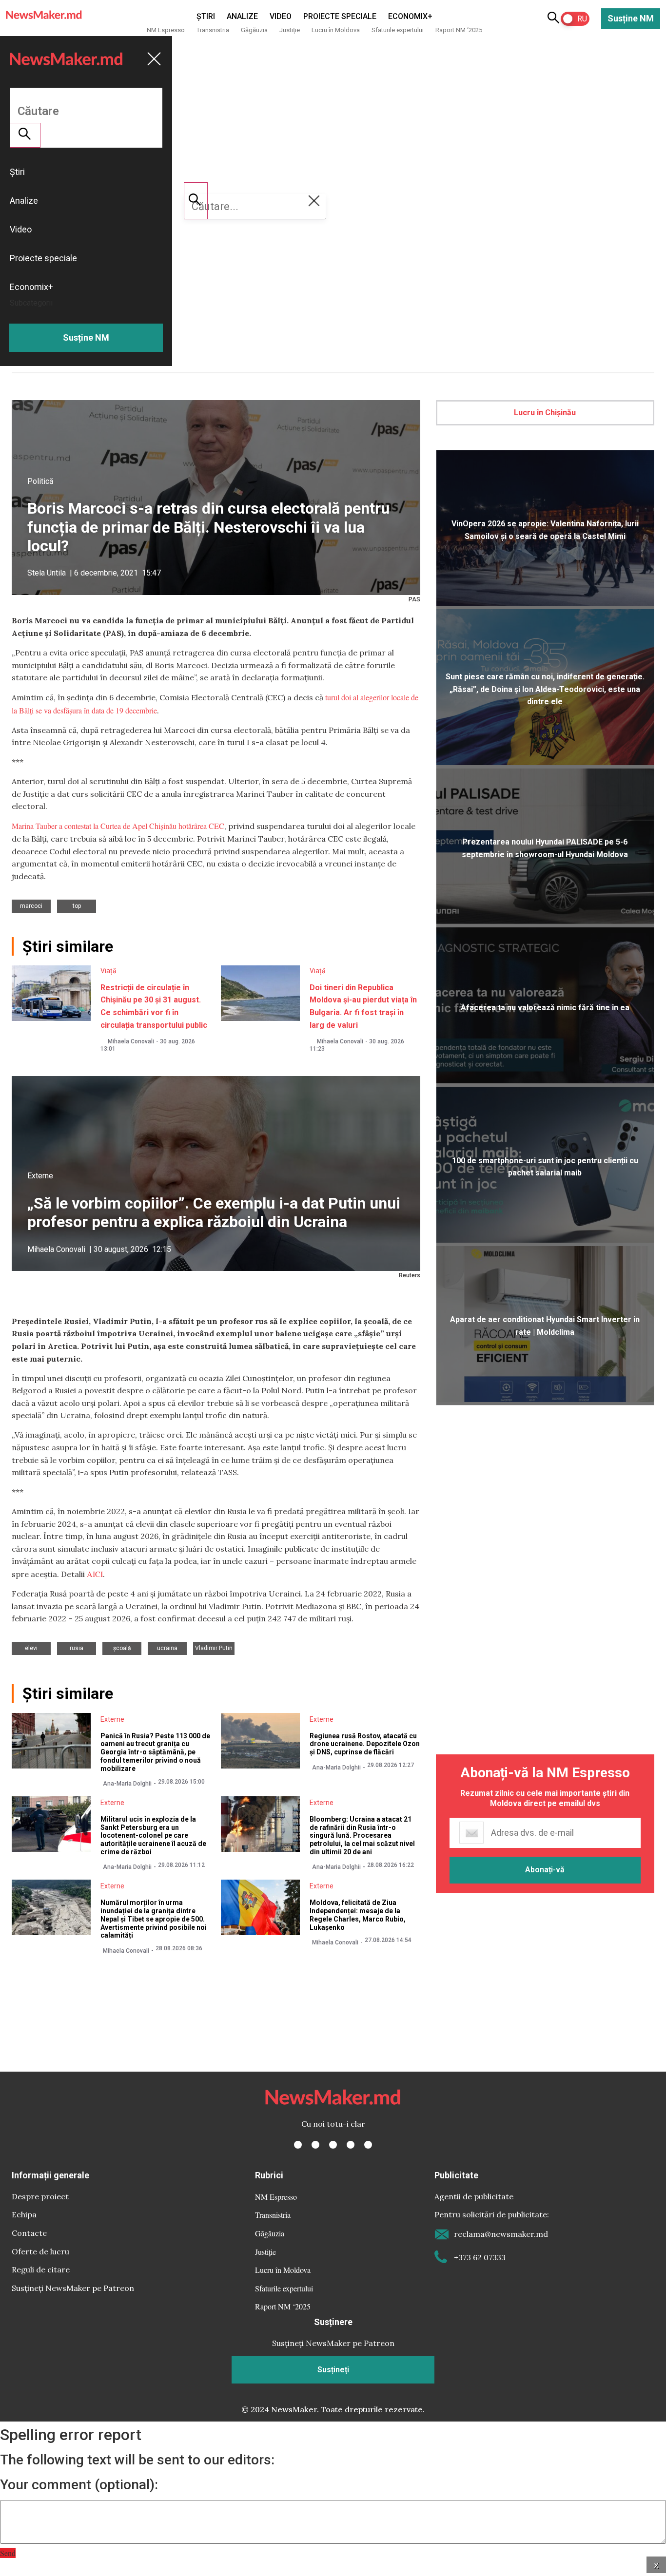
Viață (108, 971)
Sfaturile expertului (398, 30)
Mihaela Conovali (131, 1041)
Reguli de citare (41, 2269)
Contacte (29, 2233)
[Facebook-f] (298, 2145)
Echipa (24, 2214)
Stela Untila (47, 573)
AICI (95, 1574)
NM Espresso (166, 30)
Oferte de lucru (40, 2251)
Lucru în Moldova (336, 30)
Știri (206, 16)
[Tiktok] (351, 2145)
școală (122, 1648)
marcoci (31, 906)
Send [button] (8, 2553)
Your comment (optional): (79, 2485)
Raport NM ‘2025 (459, 30)
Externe (40, 1176)
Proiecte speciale (340, 16)
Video (281, 16)
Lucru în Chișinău (545, 413)
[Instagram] (333, 2145)
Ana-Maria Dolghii (127, 1784)
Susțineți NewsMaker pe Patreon (73, 2288)
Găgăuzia (254, 30)
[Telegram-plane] (368, 2145)
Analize (242, 16)
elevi (31, 1648)
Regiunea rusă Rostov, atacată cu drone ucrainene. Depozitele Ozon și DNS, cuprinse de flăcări (365, 1744)
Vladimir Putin (214, 1648)
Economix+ (410, 16)
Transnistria (213, 30)
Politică (40, 481)
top (77, 906)
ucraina (167, 1648)
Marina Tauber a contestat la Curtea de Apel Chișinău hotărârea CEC (118, 826)
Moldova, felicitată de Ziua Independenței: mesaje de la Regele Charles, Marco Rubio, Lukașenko (358, 1915)
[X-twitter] (315, 2145)
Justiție (290, 30)
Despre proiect (40, 2196)
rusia (77, 1648)
